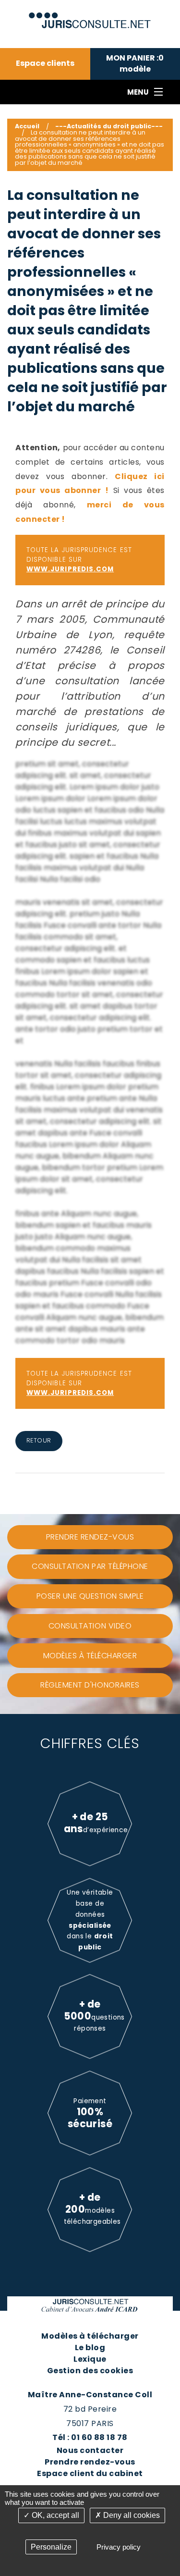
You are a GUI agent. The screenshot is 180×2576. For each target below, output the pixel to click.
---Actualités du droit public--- (109, 126)
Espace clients (45, 63)
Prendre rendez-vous (90, 2462)
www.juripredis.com (70, 569)
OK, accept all (54, 2515)
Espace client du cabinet (90, 2473)
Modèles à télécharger (90, 2336)
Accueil (27, 126)
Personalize (51, 2547)
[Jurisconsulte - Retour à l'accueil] (90, 16)
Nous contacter (90, 2450)
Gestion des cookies (90, 2371)
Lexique (90, 2359)
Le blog (90, 2348)
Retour (39, 1440)
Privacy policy (119, 2547)
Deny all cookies (131, 2515)
